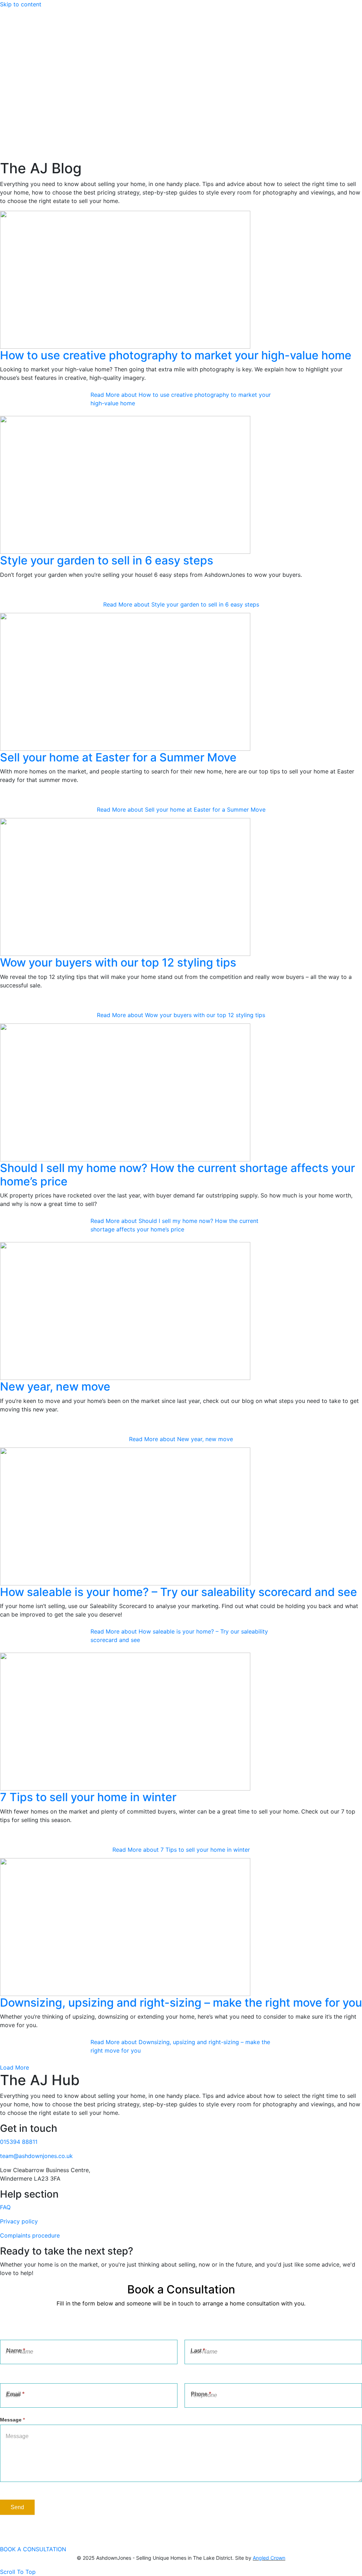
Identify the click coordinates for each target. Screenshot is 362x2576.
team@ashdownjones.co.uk (36, 2156)
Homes (24, 116)
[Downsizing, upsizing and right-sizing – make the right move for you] (125, 1926)
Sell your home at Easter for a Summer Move (118, 757)
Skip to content (21, 4)
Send (17, 2507)
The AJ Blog (30, 124)
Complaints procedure (30, 2235)
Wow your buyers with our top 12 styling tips (118, 962)
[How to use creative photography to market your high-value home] (125, 279)
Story (21, 99)
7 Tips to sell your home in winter (88, 1797)
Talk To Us (28, 133)
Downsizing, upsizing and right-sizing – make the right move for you (181, 2003)
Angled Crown (269, 2558)
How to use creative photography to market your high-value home (176, 355)
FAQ (5, 2207)
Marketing (28, 108)
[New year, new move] (125, 1311)
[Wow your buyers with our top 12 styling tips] (125, 887)
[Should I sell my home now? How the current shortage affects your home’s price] (125, 1092)
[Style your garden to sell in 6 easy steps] (125, 485)
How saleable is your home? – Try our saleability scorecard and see (179, 1592)
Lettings (25, 141)
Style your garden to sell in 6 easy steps (107, 560)
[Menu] (3, 89)
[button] (14, 2067)
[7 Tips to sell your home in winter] (125, 1721)
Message (12, 2420)
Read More (181, 399)
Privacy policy (19, 2221)
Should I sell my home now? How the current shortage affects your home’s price (177, 1175)
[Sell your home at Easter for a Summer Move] (125, 681)
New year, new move (55, 1386)
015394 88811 (19, 2142)
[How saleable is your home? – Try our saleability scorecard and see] (125, 1516)
